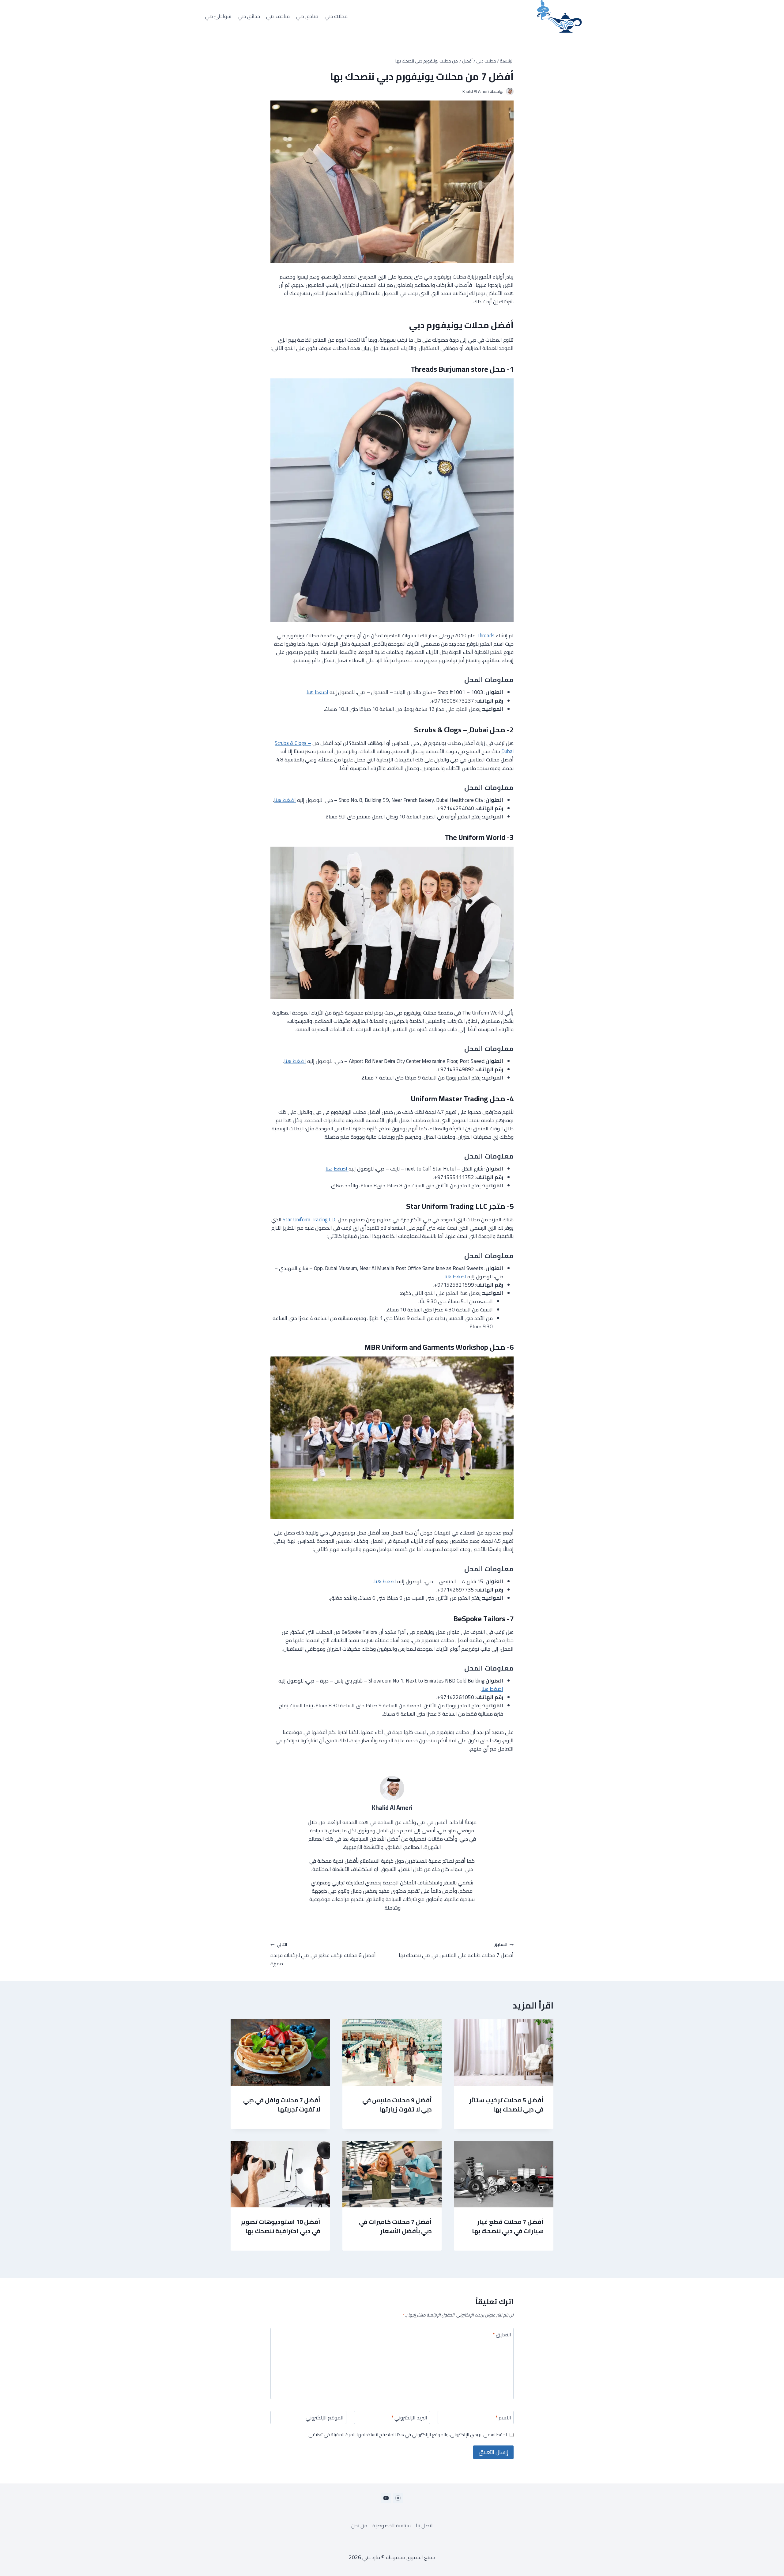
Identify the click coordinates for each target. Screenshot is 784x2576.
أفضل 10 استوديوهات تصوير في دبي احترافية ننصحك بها (281, 2226)
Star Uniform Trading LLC (310, 1220)
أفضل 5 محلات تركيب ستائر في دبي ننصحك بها (506, 2105)
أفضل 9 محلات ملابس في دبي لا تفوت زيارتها (397, 2105)
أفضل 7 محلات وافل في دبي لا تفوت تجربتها (282, 2105)
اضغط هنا (317, 692)
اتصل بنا (424, 2526)
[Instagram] (398, 2498)
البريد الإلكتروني (409, 2418)
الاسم (503, 2418)
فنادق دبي (307, 16)
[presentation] (504, 2052)
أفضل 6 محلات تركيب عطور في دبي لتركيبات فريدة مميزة (323, 1954)
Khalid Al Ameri (476, 91)
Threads (486, 635)
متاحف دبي (278, 16)
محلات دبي (336, 16)
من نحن (359, 2526)
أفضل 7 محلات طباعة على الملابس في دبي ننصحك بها (456, 1950)
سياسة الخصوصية (392, 2526)
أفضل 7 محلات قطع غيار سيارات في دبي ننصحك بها (508, 2226)
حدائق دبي (249, 16)
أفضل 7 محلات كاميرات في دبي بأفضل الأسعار (395, 2226)
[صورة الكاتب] (510, 91)
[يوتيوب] (386, 2498)
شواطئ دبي (218, 16)
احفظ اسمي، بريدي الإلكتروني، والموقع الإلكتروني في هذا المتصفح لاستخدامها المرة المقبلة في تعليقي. (407, 2435)
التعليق (502, 2335)
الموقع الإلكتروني (325, 2418)
